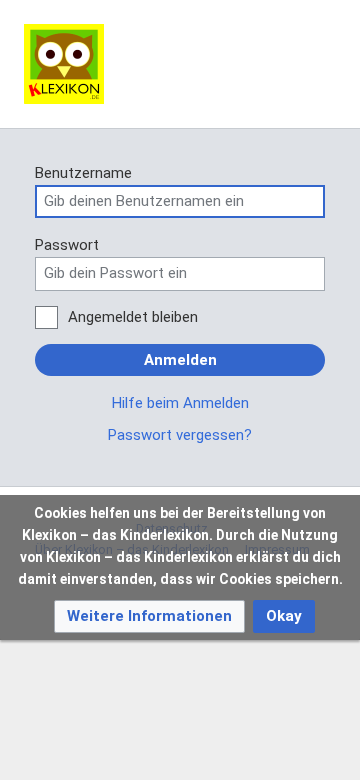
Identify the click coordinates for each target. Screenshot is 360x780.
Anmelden (180, 360)
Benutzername (83, 173)
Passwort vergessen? (180, 435)
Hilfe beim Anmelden (180, 403)
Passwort (67, 245)
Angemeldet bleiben (133, 317)
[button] (149, 616)
